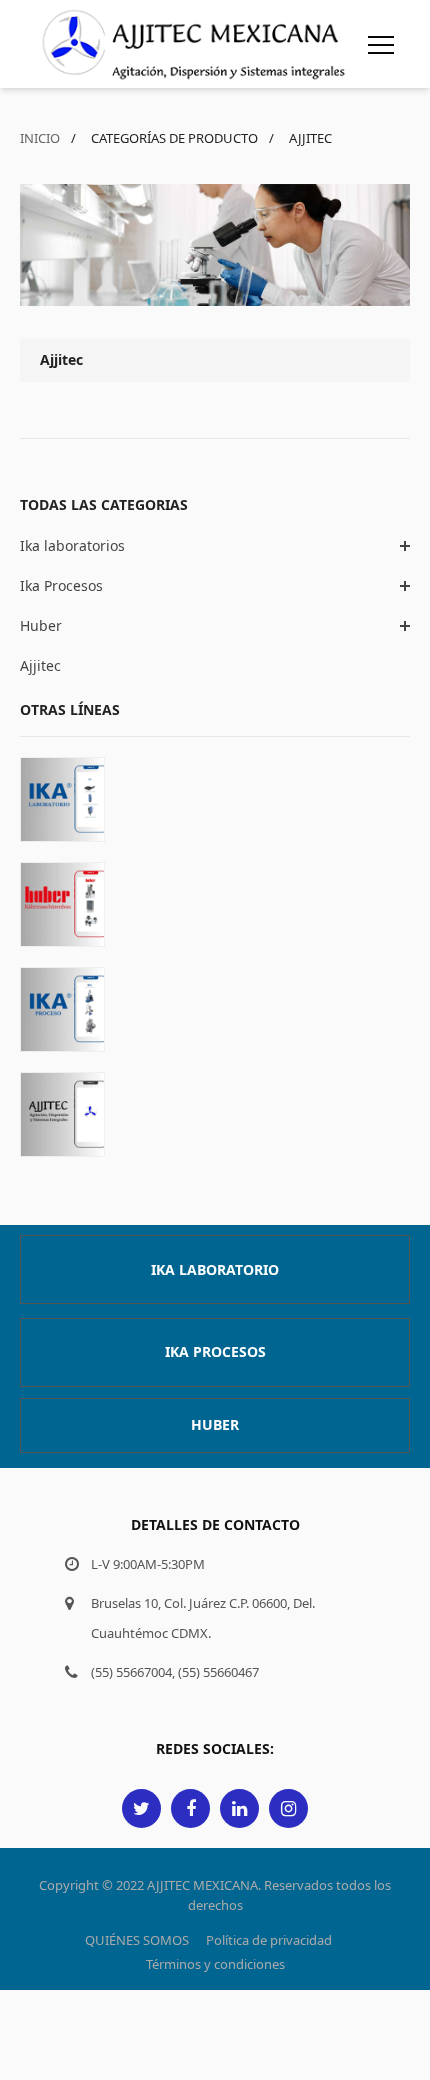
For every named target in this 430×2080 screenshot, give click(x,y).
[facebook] (190, 1808)
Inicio (40, 138)
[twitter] (141, 1808)
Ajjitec (40, 665)
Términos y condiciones (215, 1964)
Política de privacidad (269, 1940)
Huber (41, 625)
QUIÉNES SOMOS (137, 1940)
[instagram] (288, 1808)
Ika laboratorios (72, 545)
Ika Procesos (61, 585)
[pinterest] (239, 1808)
